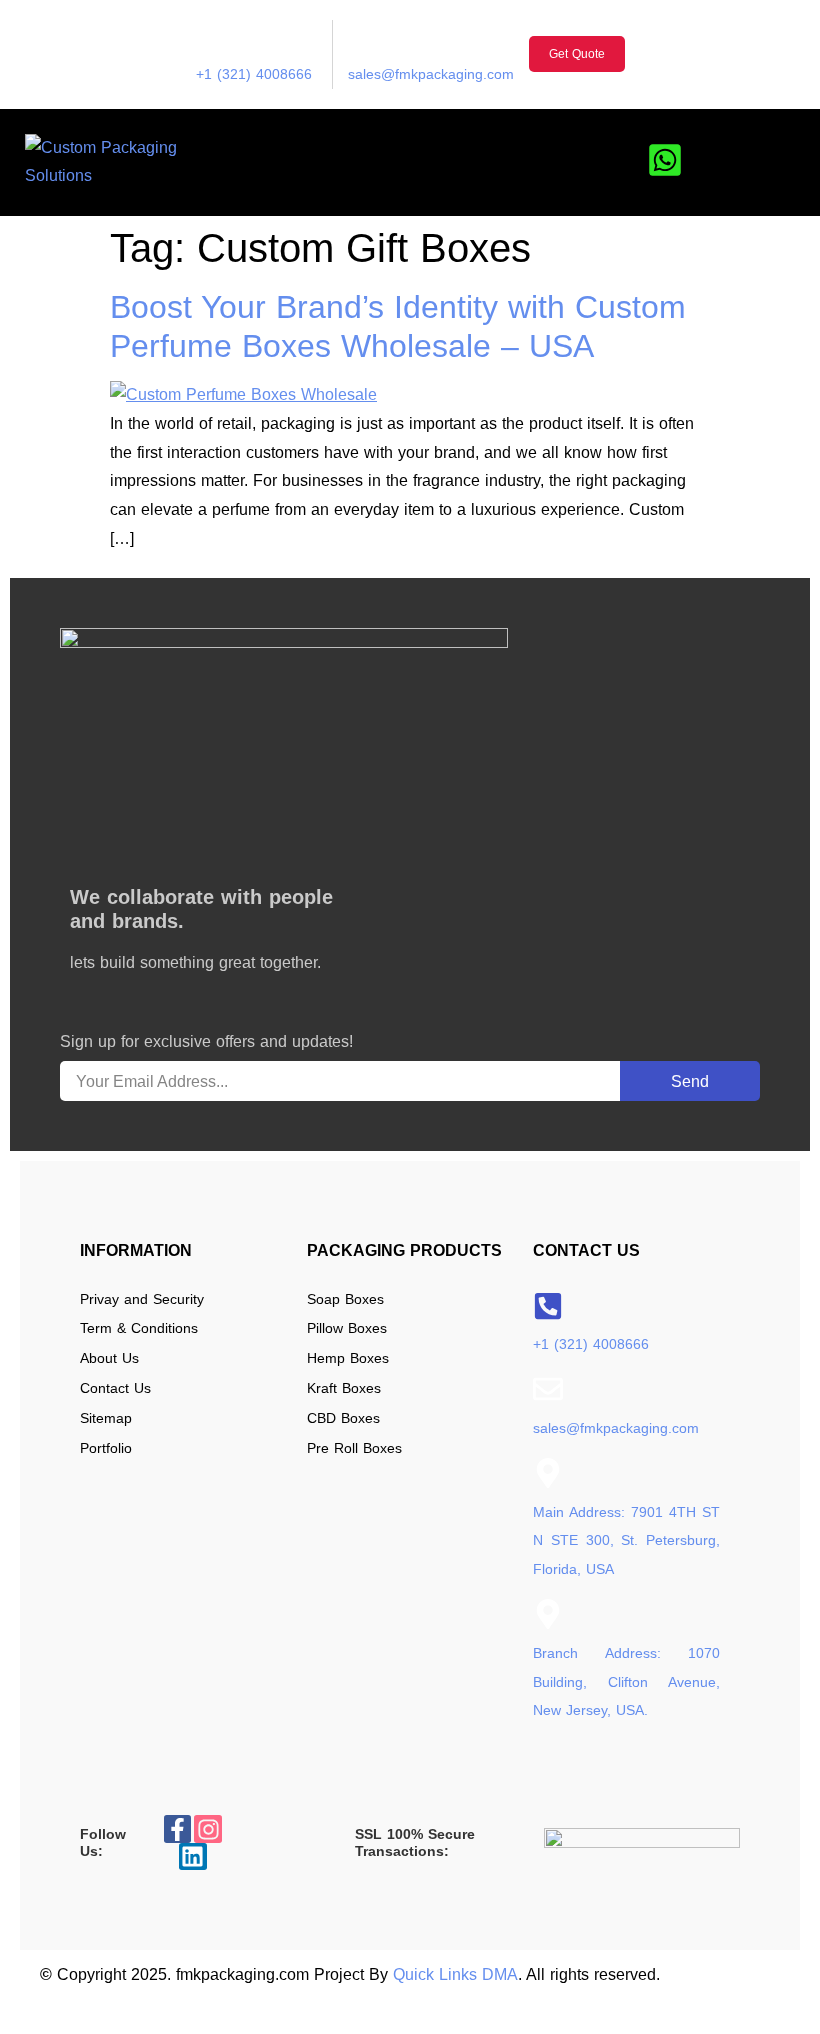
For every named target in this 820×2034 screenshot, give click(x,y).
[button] (791, 162)
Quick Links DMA (455, 1974)
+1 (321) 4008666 (254, 74)
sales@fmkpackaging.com (431, 74)
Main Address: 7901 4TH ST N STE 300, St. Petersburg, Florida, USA (626, 1541)
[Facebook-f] (178, 1829)
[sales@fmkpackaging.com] (363, 35)
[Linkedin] (193, 1857)
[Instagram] (208, 1829)
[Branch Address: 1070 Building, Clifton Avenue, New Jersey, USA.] (548, 1614)
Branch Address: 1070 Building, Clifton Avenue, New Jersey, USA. (626, 1682)
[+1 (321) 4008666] (211, 35)
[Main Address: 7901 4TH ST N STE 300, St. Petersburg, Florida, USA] (548, 1473)
